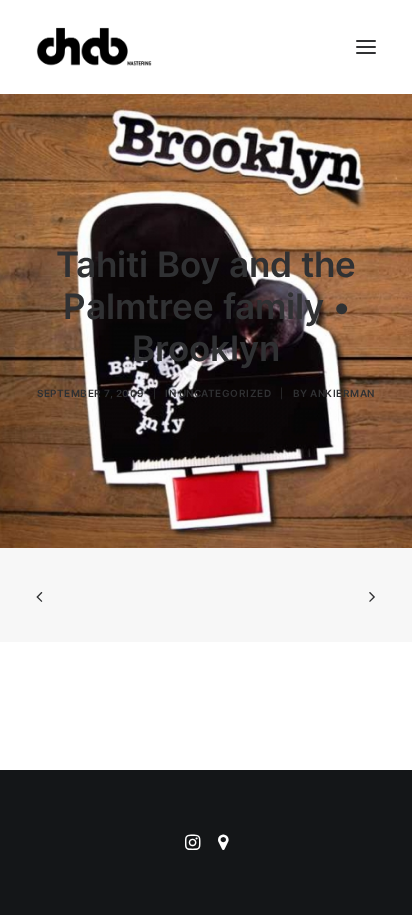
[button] (366, 47)
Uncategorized (225, 393)
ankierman (342, 393)
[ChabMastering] (94, 47)
